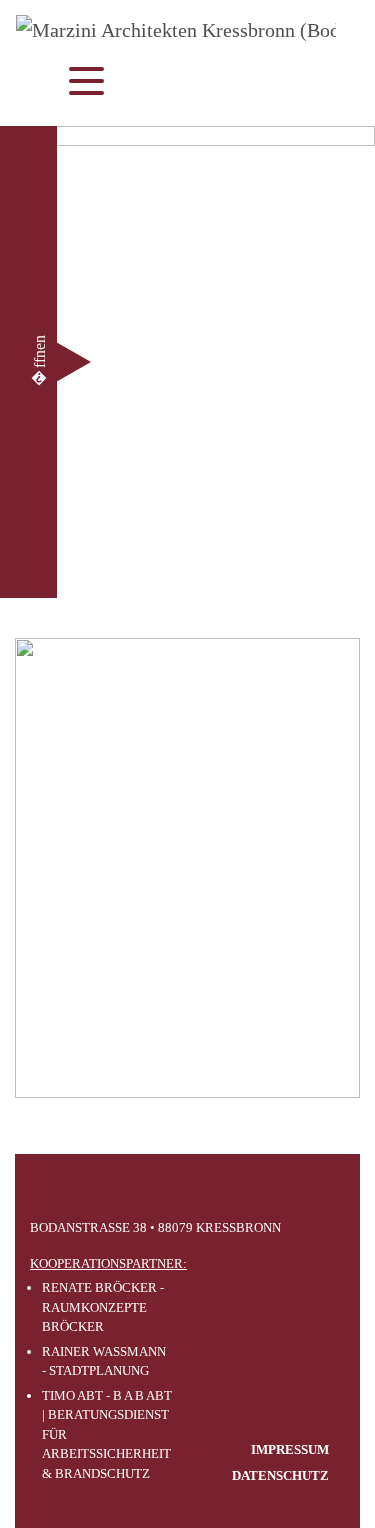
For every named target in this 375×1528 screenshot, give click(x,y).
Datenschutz (280, 1475)
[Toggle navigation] (66, 84)
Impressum (290, 1449)
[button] (40, 362)
